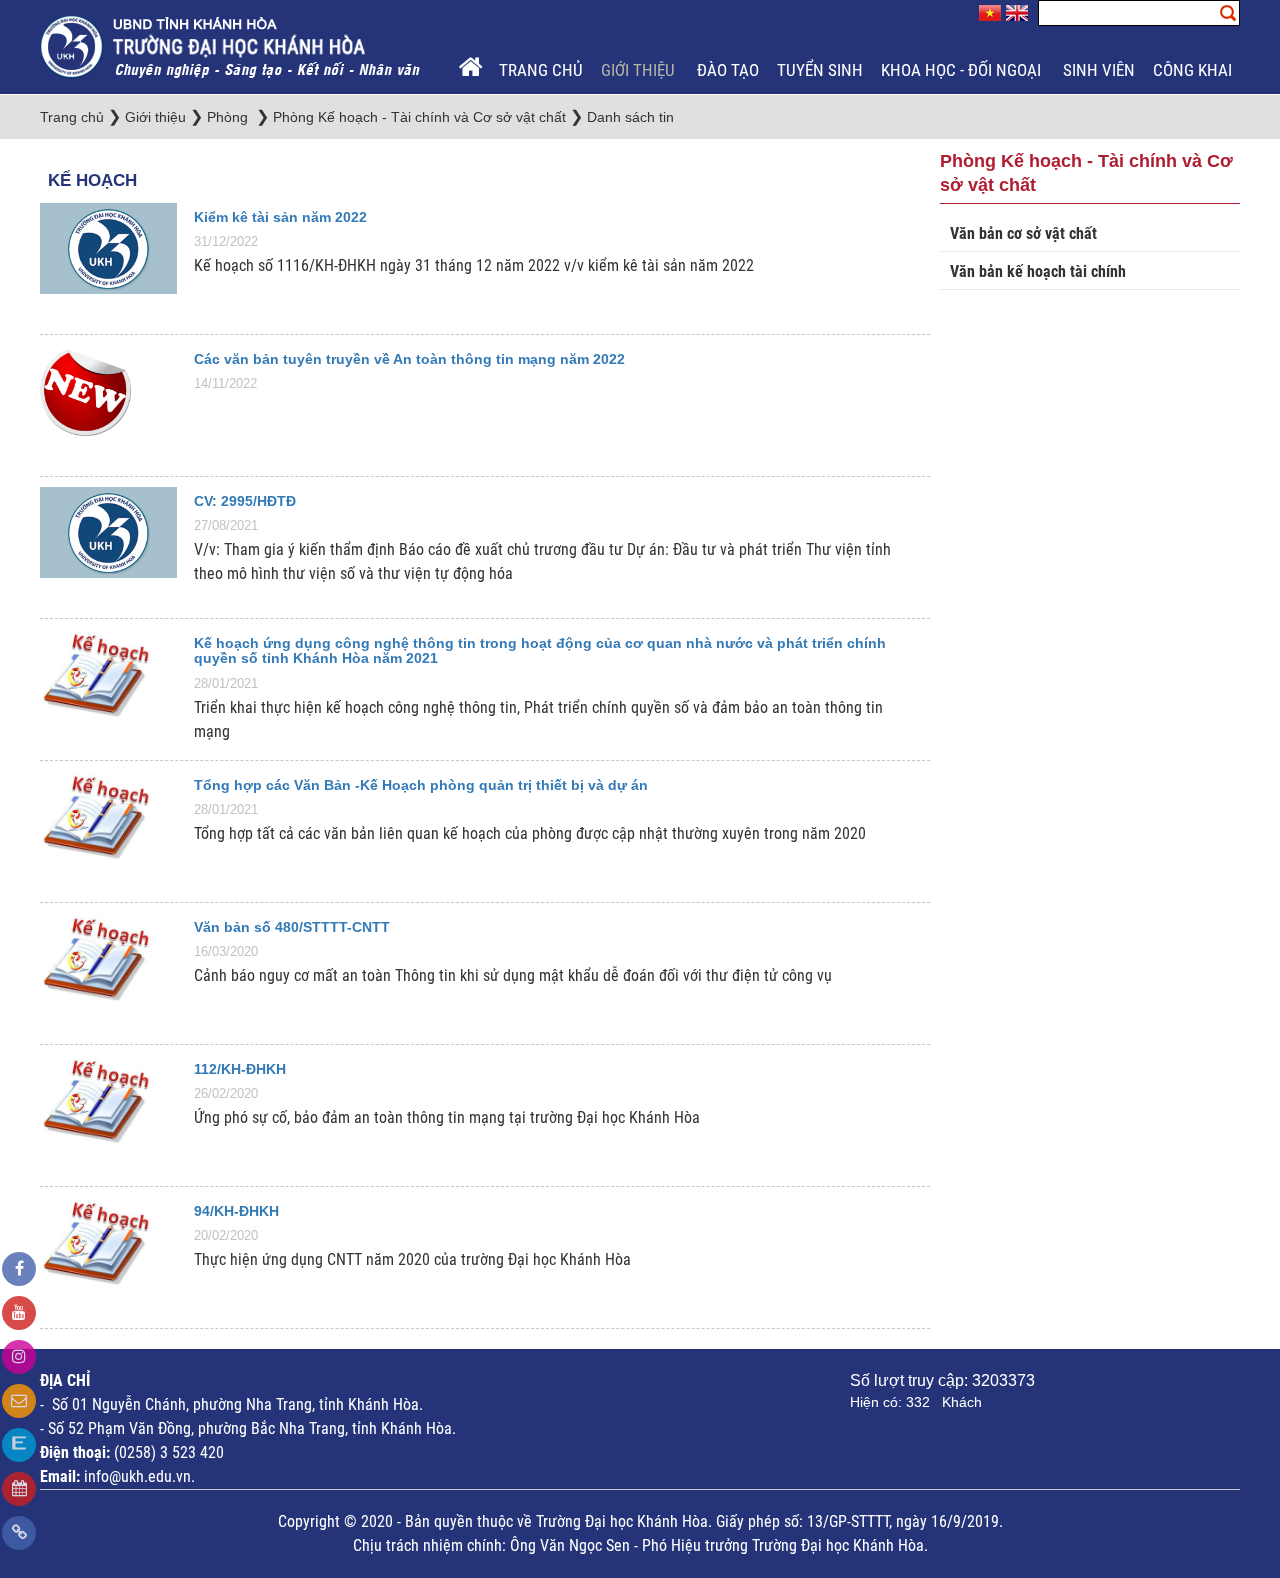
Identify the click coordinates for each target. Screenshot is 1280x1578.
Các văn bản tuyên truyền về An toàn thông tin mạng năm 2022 (409, 359)
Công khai (1194, 70)
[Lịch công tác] (19, 1489)
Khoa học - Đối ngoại (963, 70)
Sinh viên (1099, 70)
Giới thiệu (640, 70)
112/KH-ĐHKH (240, 1069)
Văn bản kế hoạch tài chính (1038, 271)
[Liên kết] (19, 1533)
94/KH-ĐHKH (236, 1211)
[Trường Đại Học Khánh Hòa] (232, 45)
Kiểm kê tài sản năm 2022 (280, 217)
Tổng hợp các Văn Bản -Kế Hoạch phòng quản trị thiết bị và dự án (421, 785)
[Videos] (19, 1313)
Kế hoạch (92, 180)
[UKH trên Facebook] (19, 1269)
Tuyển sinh (820, 70)
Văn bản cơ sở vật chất (1023, 233)
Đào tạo (728, 70)
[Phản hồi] (19, 1401)
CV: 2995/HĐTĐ (245, 501)
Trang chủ (541, 70)
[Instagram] (19, 1357)
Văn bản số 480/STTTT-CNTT (292, 927)
